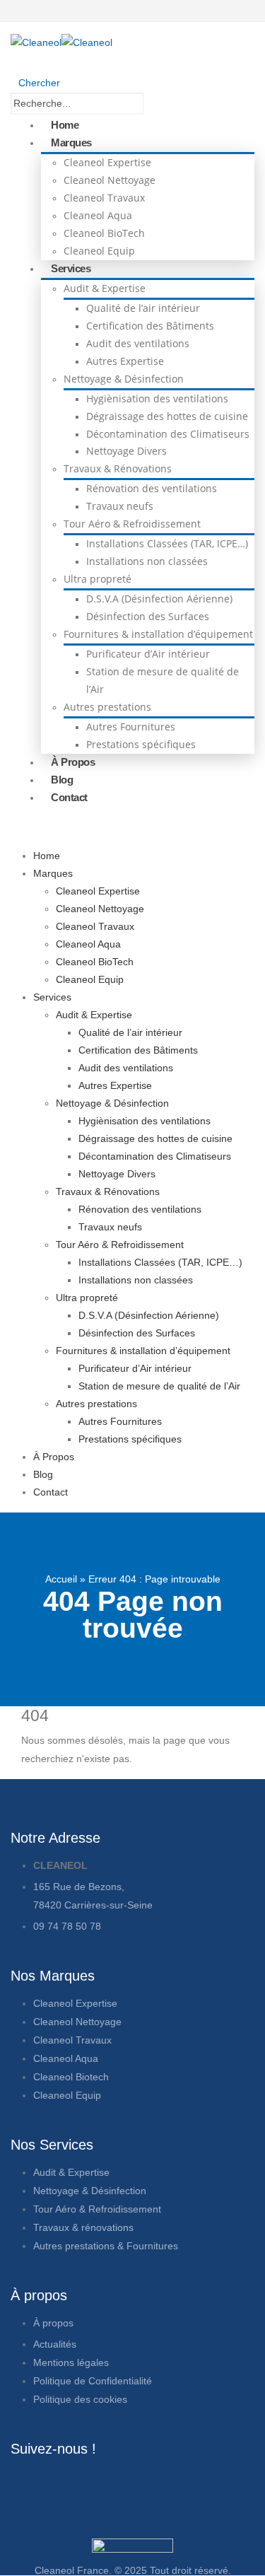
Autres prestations (107, 707)
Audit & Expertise (105, 288)
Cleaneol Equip (99, 251)
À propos (55, 2323)
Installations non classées (147, 561)
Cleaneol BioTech (104, 233)
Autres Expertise (125, 361)
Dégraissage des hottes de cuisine (167, 416)
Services (71, 268)
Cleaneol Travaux (104, 198)
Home (65, 125)
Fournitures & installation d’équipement (158, 634)
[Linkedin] (143, 2485)
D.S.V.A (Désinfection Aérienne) (159, 599)
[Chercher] (182, 105)
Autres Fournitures (131, 727)
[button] (35, 83)
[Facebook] (28, 2485)
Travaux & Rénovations (118, 468)
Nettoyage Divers (126, 451)
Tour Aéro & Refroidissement (132, 524)
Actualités (56, 2344)
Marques (71, 142)
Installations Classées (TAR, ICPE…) (167, 543)
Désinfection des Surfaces (148, 616)
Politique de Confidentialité (93, 2381)
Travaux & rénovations (83, 2227)
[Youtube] (105, 2485)
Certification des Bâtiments (150, 326)
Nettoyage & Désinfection (124, 379)
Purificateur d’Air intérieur (148, 654)
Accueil (61, 1579)
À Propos (73, 762)
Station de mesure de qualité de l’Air (159, 1386)
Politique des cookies (80, 2399)
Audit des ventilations (138, 343)
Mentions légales (71, 2362)
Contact (69, 797)
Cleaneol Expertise (107, 162)
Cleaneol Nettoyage (110, 180)
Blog (62, 780)
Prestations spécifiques (141, 744)
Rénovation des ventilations (152, 488)
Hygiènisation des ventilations (157, 398)
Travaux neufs (120, 506)
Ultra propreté (98, 579)
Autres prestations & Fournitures (106, 2246)
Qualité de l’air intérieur (143, 308)
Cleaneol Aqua (98, 215)
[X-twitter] (66, 2485)
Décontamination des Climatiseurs (168, 434)
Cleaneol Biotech (71, 2077)
